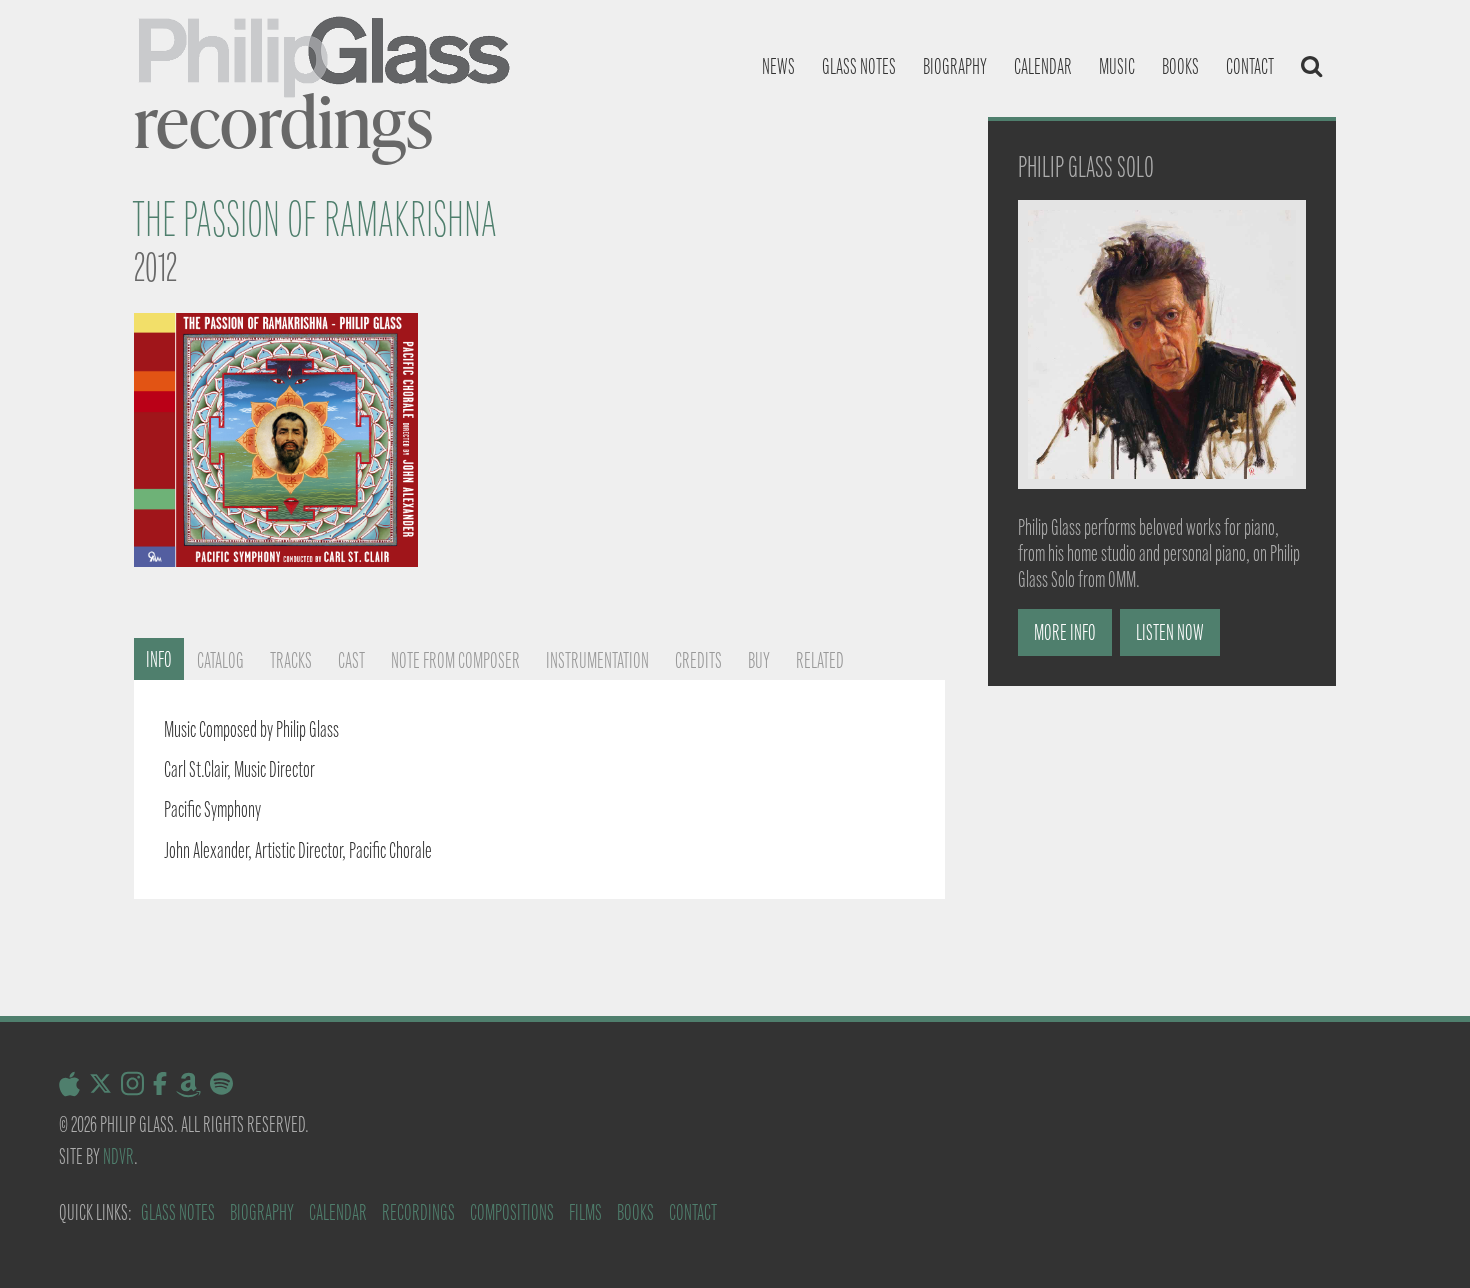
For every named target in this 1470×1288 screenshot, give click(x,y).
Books (1180, 66)
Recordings (418, 1212)
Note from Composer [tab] (455, 660)
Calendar (1043, 66)
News (778, 66)
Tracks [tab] (291, 660)
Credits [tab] (698, 660)
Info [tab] (159, 659)
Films (585, 1212)
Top (1422, 1240)
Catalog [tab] (220, 660)
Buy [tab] (759, 660)
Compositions (512, 1212)
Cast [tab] (351, 660)
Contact (1250, 66)
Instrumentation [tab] (597, 660)
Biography (955, 66)
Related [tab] (820, 660)
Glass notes (859, 66)
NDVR (118, 1156)
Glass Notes (178, 1212)
